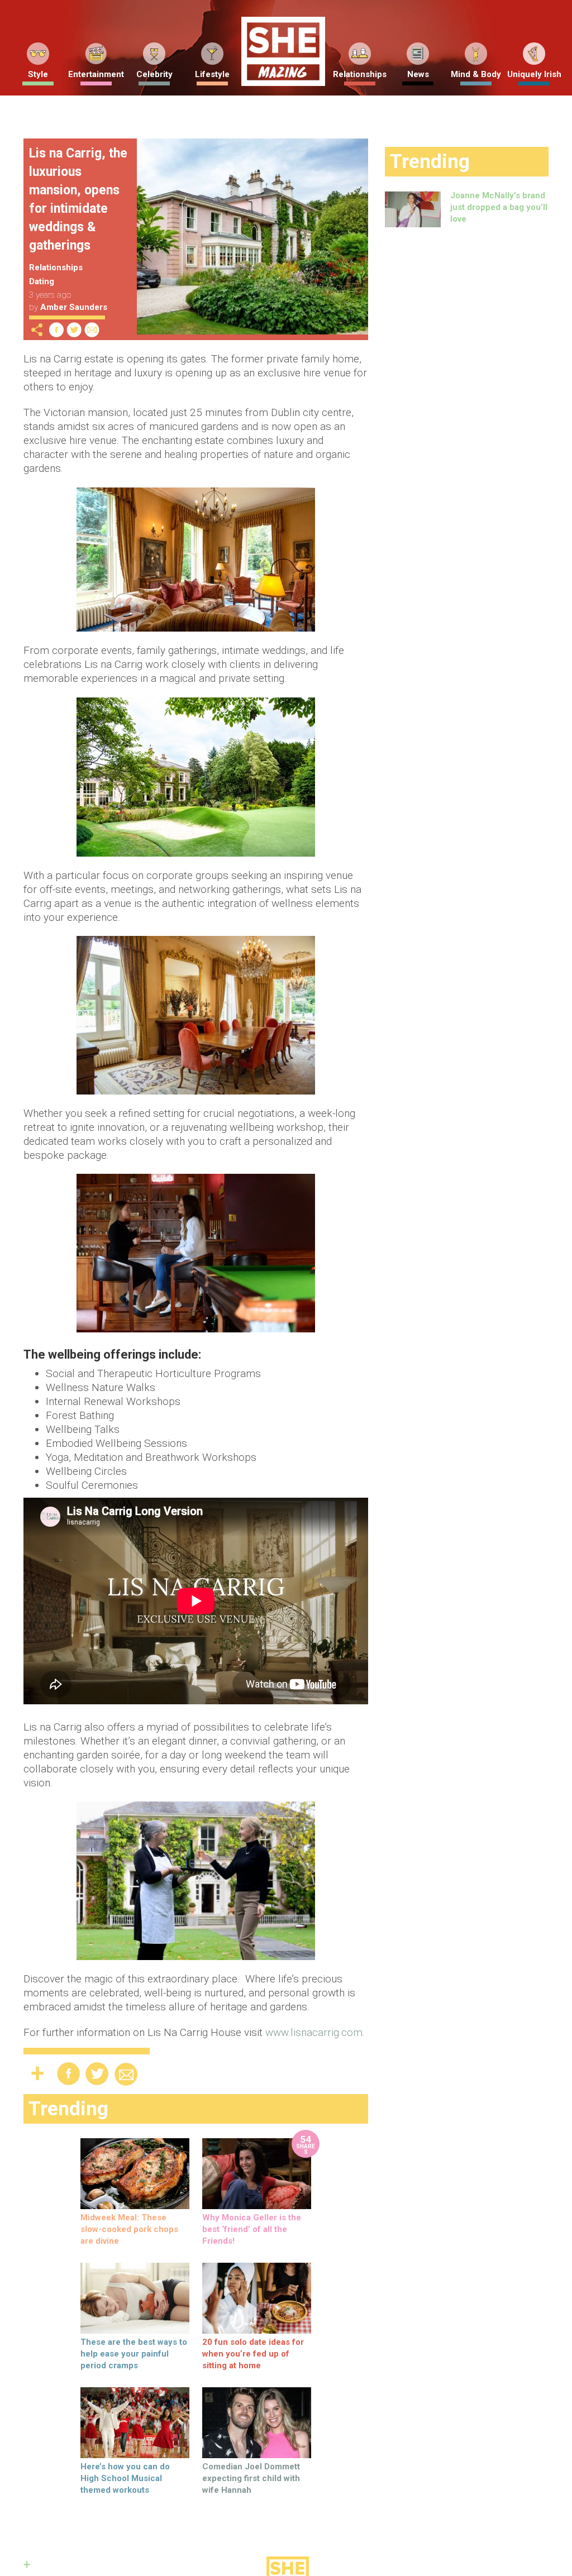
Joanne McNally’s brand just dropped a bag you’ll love (499, 207)
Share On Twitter (74, 330)
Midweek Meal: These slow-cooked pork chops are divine (129, 2229)
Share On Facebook (56, 330)
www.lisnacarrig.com (314, 2032)
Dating (42, 281)
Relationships (360, 74)
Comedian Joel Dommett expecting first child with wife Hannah (251, 2478)
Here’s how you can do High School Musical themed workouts (125, 2478)
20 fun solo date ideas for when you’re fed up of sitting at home (253, 2354)
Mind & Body (476, 74)
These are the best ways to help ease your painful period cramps (134, 2354)
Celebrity (154, 74)
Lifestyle (212, 74)
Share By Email (92, 330)
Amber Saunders (74, 307)
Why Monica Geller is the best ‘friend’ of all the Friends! (252, 2229)
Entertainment (96, 74)
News (418, 74)
